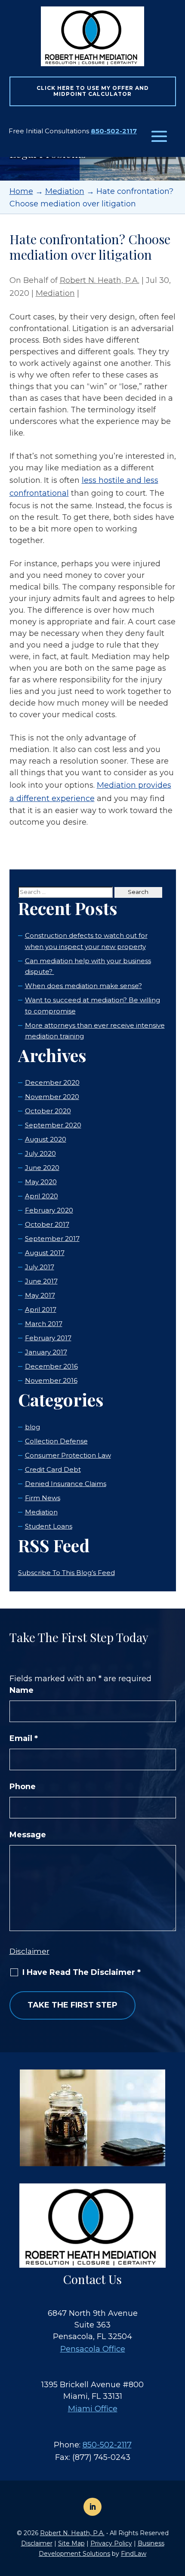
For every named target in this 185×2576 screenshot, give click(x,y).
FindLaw (134, 2554)
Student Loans (49, 1526)
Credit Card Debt (53, 1469)
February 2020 (49, 1210)
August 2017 (45, 1253)
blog (32, 1427)
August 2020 (46, 1139)
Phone (23, 1787)
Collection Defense (56, 1441)
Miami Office (93, 2409)
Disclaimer (29, 1951)
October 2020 (48, 1111)
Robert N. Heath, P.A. (100, 280)
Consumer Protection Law (68, 1455)
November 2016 (51, 1380)
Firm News (43, 1498)
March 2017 (44, 1324)
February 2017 (48, 1338)
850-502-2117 (114, 131)
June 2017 (41, 1281)
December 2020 (52, 1082)
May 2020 (41, 1182)
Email (24, 1738)
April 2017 (41, 1309)
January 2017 (46, 1352)
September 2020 (53, 1125)
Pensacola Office (93, 2349)
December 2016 (51, 1366)
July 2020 (40, 1153)
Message (28, 1835)
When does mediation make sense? (83, 986)
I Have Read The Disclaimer (82, 1972)
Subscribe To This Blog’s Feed (66, 1573)
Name (22, 1690)
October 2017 (47, 1224)
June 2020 (42, 1168)
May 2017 (40, 1295)
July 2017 (40, 1267)
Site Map (71, 2543)
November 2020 (52, 1097)
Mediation (55, 293)
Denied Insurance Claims (66, 1484)
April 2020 (42, 1196)
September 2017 (52, 1239)
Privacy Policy (111, 2543)
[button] (159, 137)
